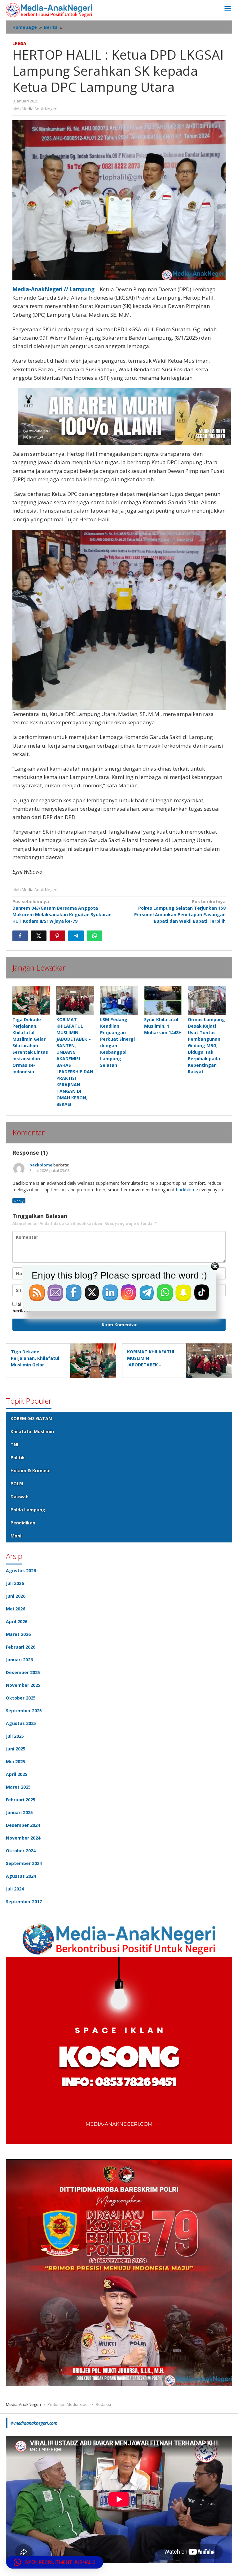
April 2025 (17, 1774)
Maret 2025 (18, 1787)
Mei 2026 (15, 1609)
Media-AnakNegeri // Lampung (53, 289)
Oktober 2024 (21, 1851)
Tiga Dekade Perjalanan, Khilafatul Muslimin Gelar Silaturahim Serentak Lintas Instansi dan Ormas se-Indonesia (30, 1046)
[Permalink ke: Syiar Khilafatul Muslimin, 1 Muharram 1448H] (163, 1001)
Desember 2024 (23, 1825)
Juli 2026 (15, 1583)
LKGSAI (20, 43)
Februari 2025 (21, 1800)
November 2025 (23, 1685)
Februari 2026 (21, 1647)
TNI (14, 1444)
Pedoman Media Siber (68, 2404)
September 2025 (24, 1711)
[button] (55, 2562)
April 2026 (17, 1621)
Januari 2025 (19, 1812)
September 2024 (24, 1863)
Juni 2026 (16, 1596)
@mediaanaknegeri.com (34, 2423)
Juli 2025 (15, 1736)
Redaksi (103, 2404)
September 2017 (24, 1901)
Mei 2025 (15, 1761)
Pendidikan (23, 1523)
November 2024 (23, 1838)
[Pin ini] (57, 936)
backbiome (41, 1165)
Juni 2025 (16, 1749)
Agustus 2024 (21, 1876)
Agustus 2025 (21, 1723)
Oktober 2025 (21, 1698)
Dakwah (20, 1497)
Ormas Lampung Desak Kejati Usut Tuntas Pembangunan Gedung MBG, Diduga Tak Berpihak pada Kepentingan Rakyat (206, 1046)
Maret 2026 (18, 1634)
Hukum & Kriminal (31, 1471)
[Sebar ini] (20, 936)
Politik (18, 1458)
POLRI (17, 1484)
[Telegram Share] (76, 936)
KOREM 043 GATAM (31, 1418)
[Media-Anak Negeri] (49, 9)
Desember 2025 (23, 1672)
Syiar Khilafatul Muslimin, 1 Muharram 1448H (163, 1026)
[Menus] (228, 9)
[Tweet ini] (39, 936)
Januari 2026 (19, 1660)
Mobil (17, 1536)
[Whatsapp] (95, 936)
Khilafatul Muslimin (32, 1431)
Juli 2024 (15, 1889)
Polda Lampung (28, 1510)
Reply (19, 1201)
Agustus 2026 (21, 1571)
